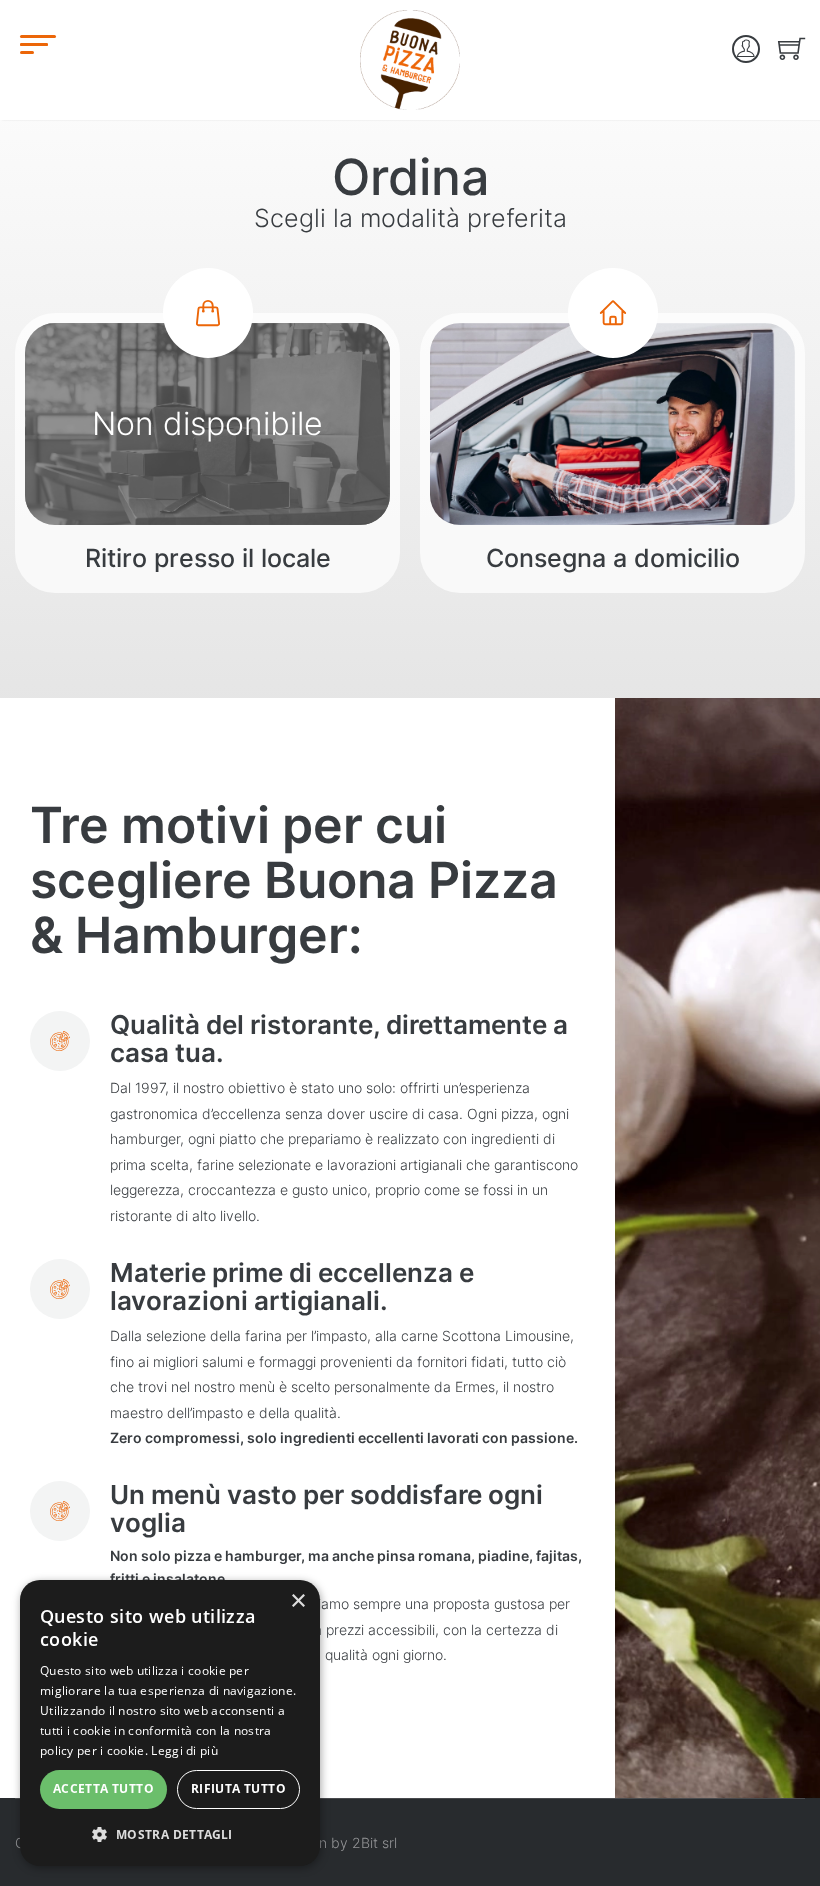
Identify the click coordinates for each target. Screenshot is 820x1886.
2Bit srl (374, 1842)
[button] (170, 1834)
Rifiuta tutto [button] (238, 1788)
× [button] (297, 1601)
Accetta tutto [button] (103, 1788)
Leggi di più (184, 1750)
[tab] (207, 453)
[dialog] (170, 1723)
